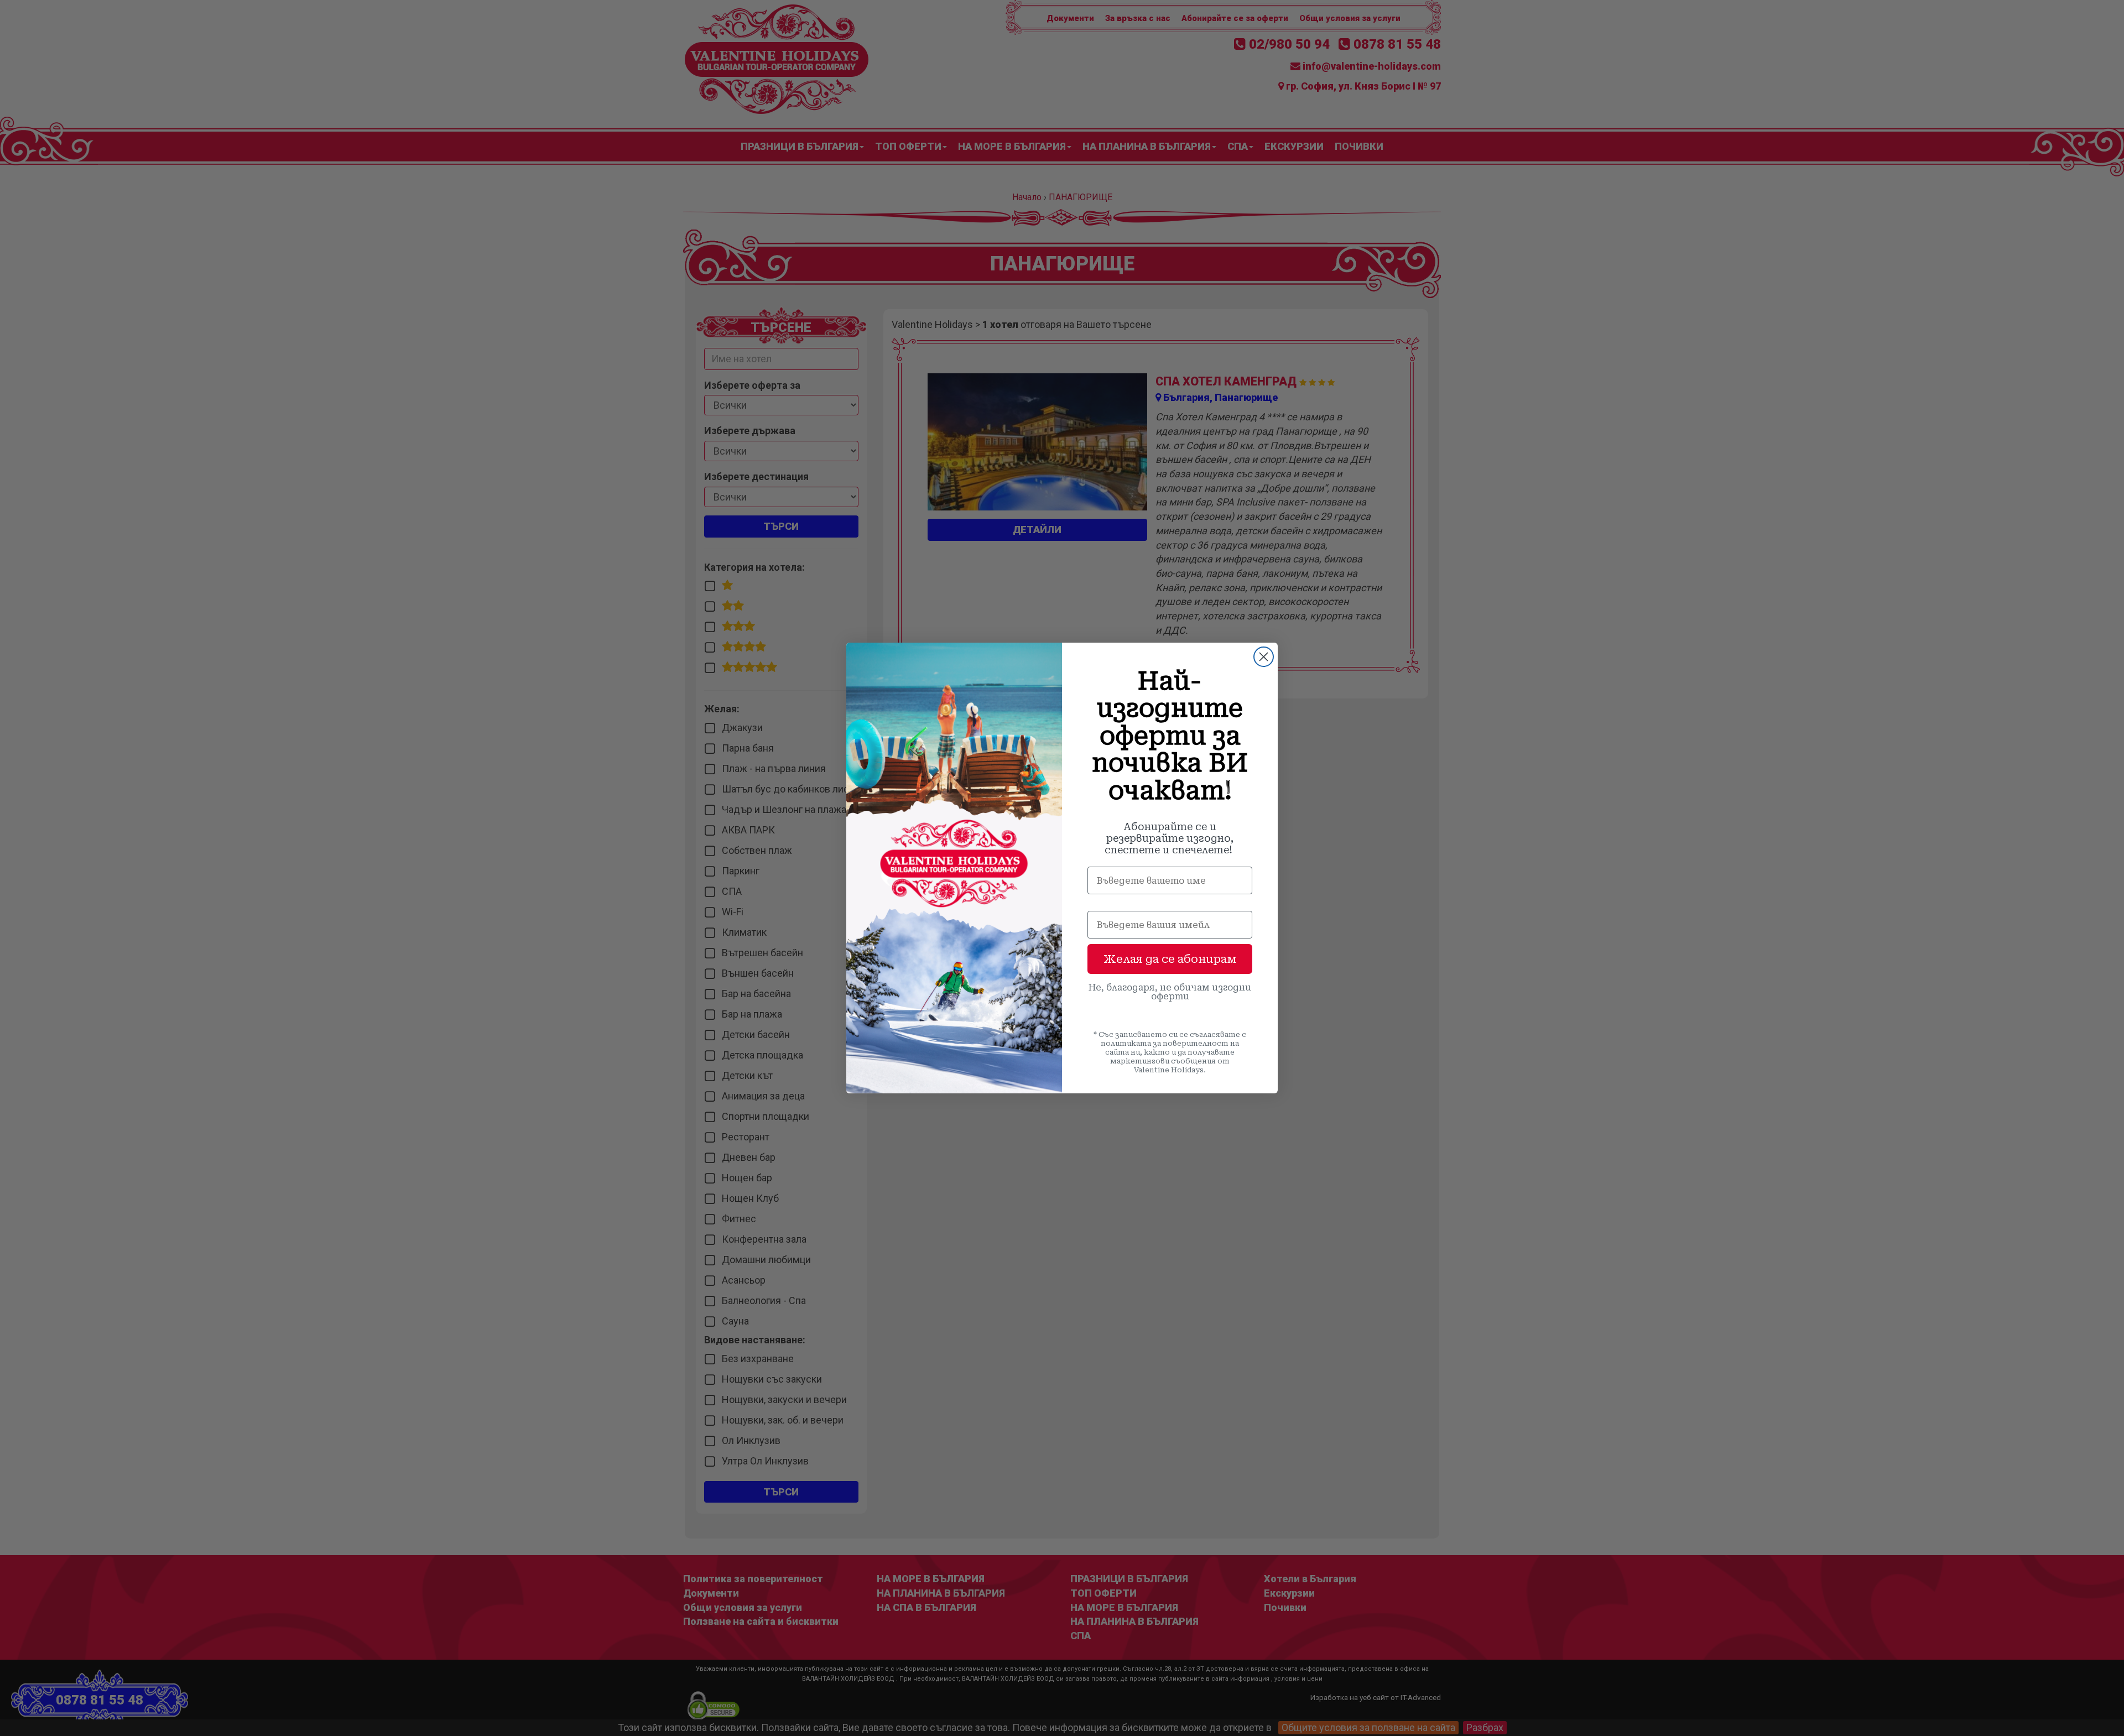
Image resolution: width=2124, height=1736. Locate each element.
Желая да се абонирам (1170, 959)
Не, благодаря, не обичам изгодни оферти (1170, 992)
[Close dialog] (1264, 657)
